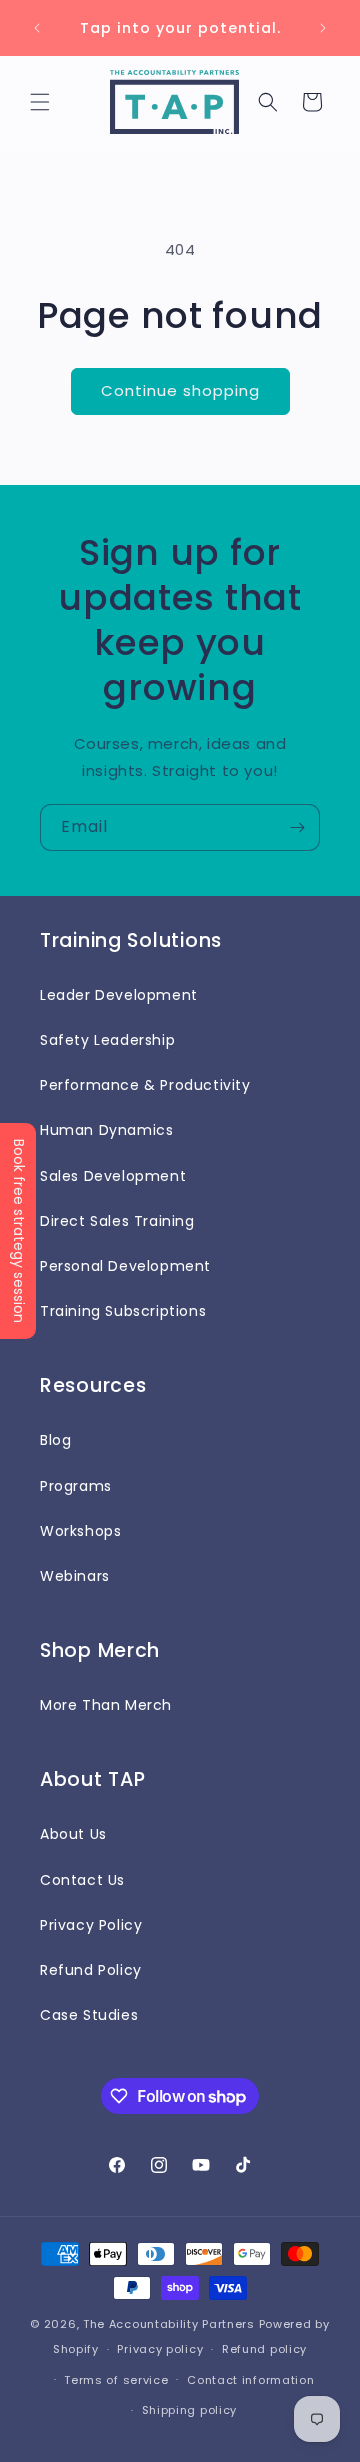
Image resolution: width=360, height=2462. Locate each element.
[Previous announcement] (37, 28)
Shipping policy (190, 2410)
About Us (73, 1834)
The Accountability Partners (169, 2324)
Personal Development (125, 1266)
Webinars (75, 1576)
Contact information (250, 2380)
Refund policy (264, 2349)
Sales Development (113, 1176)
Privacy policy (160, 2349)
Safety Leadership (107, 1040)
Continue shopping (180, 390)
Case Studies (89, 2015)
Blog (55, 1440)
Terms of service (116, 2380)
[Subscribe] (297, 827)
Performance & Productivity (145, 1085)
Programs (76, 1486)
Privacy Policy (91, 1925)
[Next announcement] (323, 28)
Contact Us (82, 1880)
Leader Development (119, 995)
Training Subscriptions (123, 1311)
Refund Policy (91, 1970)
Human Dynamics (106, 1130)
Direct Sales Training (117, 1221)
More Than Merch (106, 1705)
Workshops (80, 1531)
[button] (40, 102)
